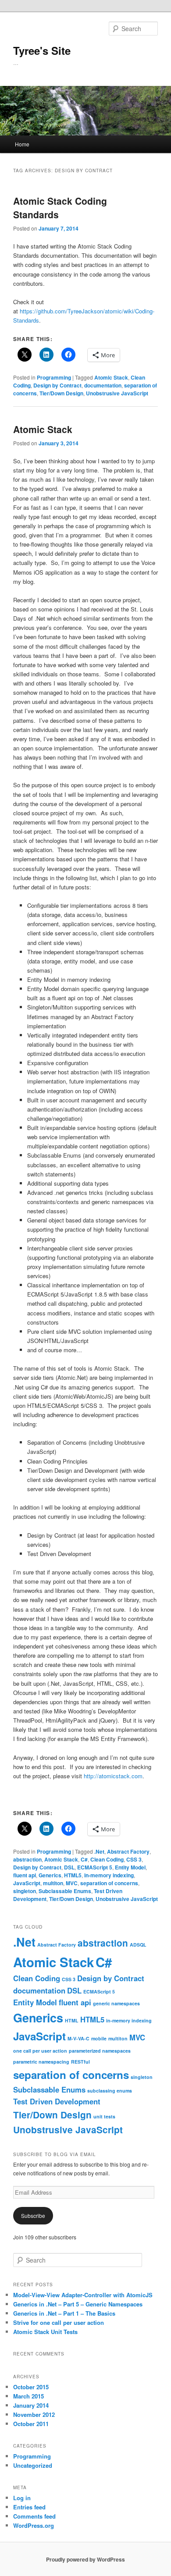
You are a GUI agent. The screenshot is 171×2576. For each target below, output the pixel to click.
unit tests (104, 2116)
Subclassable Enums (65, 1891)
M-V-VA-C (78, 2038)
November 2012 (34, 2414)
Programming (54, 377)
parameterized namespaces (100, 2051)
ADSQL (138, 1945)
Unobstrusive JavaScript (117, 393)
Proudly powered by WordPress (85, 2559)
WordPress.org (34, 2525)
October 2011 (31, 2424)
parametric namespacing (41, 2062)
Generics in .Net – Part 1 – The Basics (64, 2313)
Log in (22, 2498)
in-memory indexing (109, 1875)
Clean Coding (107, 1859)
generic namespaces (116, 2003)
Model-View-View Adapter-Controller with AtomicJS (83, 2295)
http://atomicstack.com (113, 1776)
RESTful (80, 2062)
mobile (99, 2038)
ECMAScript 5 (95, 1867)
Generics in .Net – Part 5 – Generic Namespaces (78, 2304)
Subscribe (33, 2215)
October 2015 (31, 2387)
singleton (25, 1891)
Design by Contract (57, 385)
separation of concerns (109, 1883)
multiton (53, 1883)
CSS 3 (134, 1859)
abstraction (27, 1859)
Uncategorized (33, 2465)
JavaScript (27, 1883)
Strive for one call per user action (59, 2322)
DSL (69, 1867)
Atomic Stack (111, 377)
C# (84, 1859)
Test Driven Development (57, 2101)
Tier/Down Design (61, 393)
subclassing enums (110, 2091)
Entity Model (130, 1867)
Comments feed (34, 2516)
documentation (103, 385)
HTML (72, 2020)
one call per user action (40, 2051)
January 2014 (31, 2405)
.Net (99, 1851)
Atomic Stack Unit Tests (45, 2332)
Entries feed (29, 2507)
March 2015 (28, 2396)
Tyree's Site (42, 50)
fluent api (25, 1875)
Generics (50, 1875)
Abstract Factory (128, 1851)
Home (22, 144)
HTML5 (73, 1875)
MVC (72, 1883)
